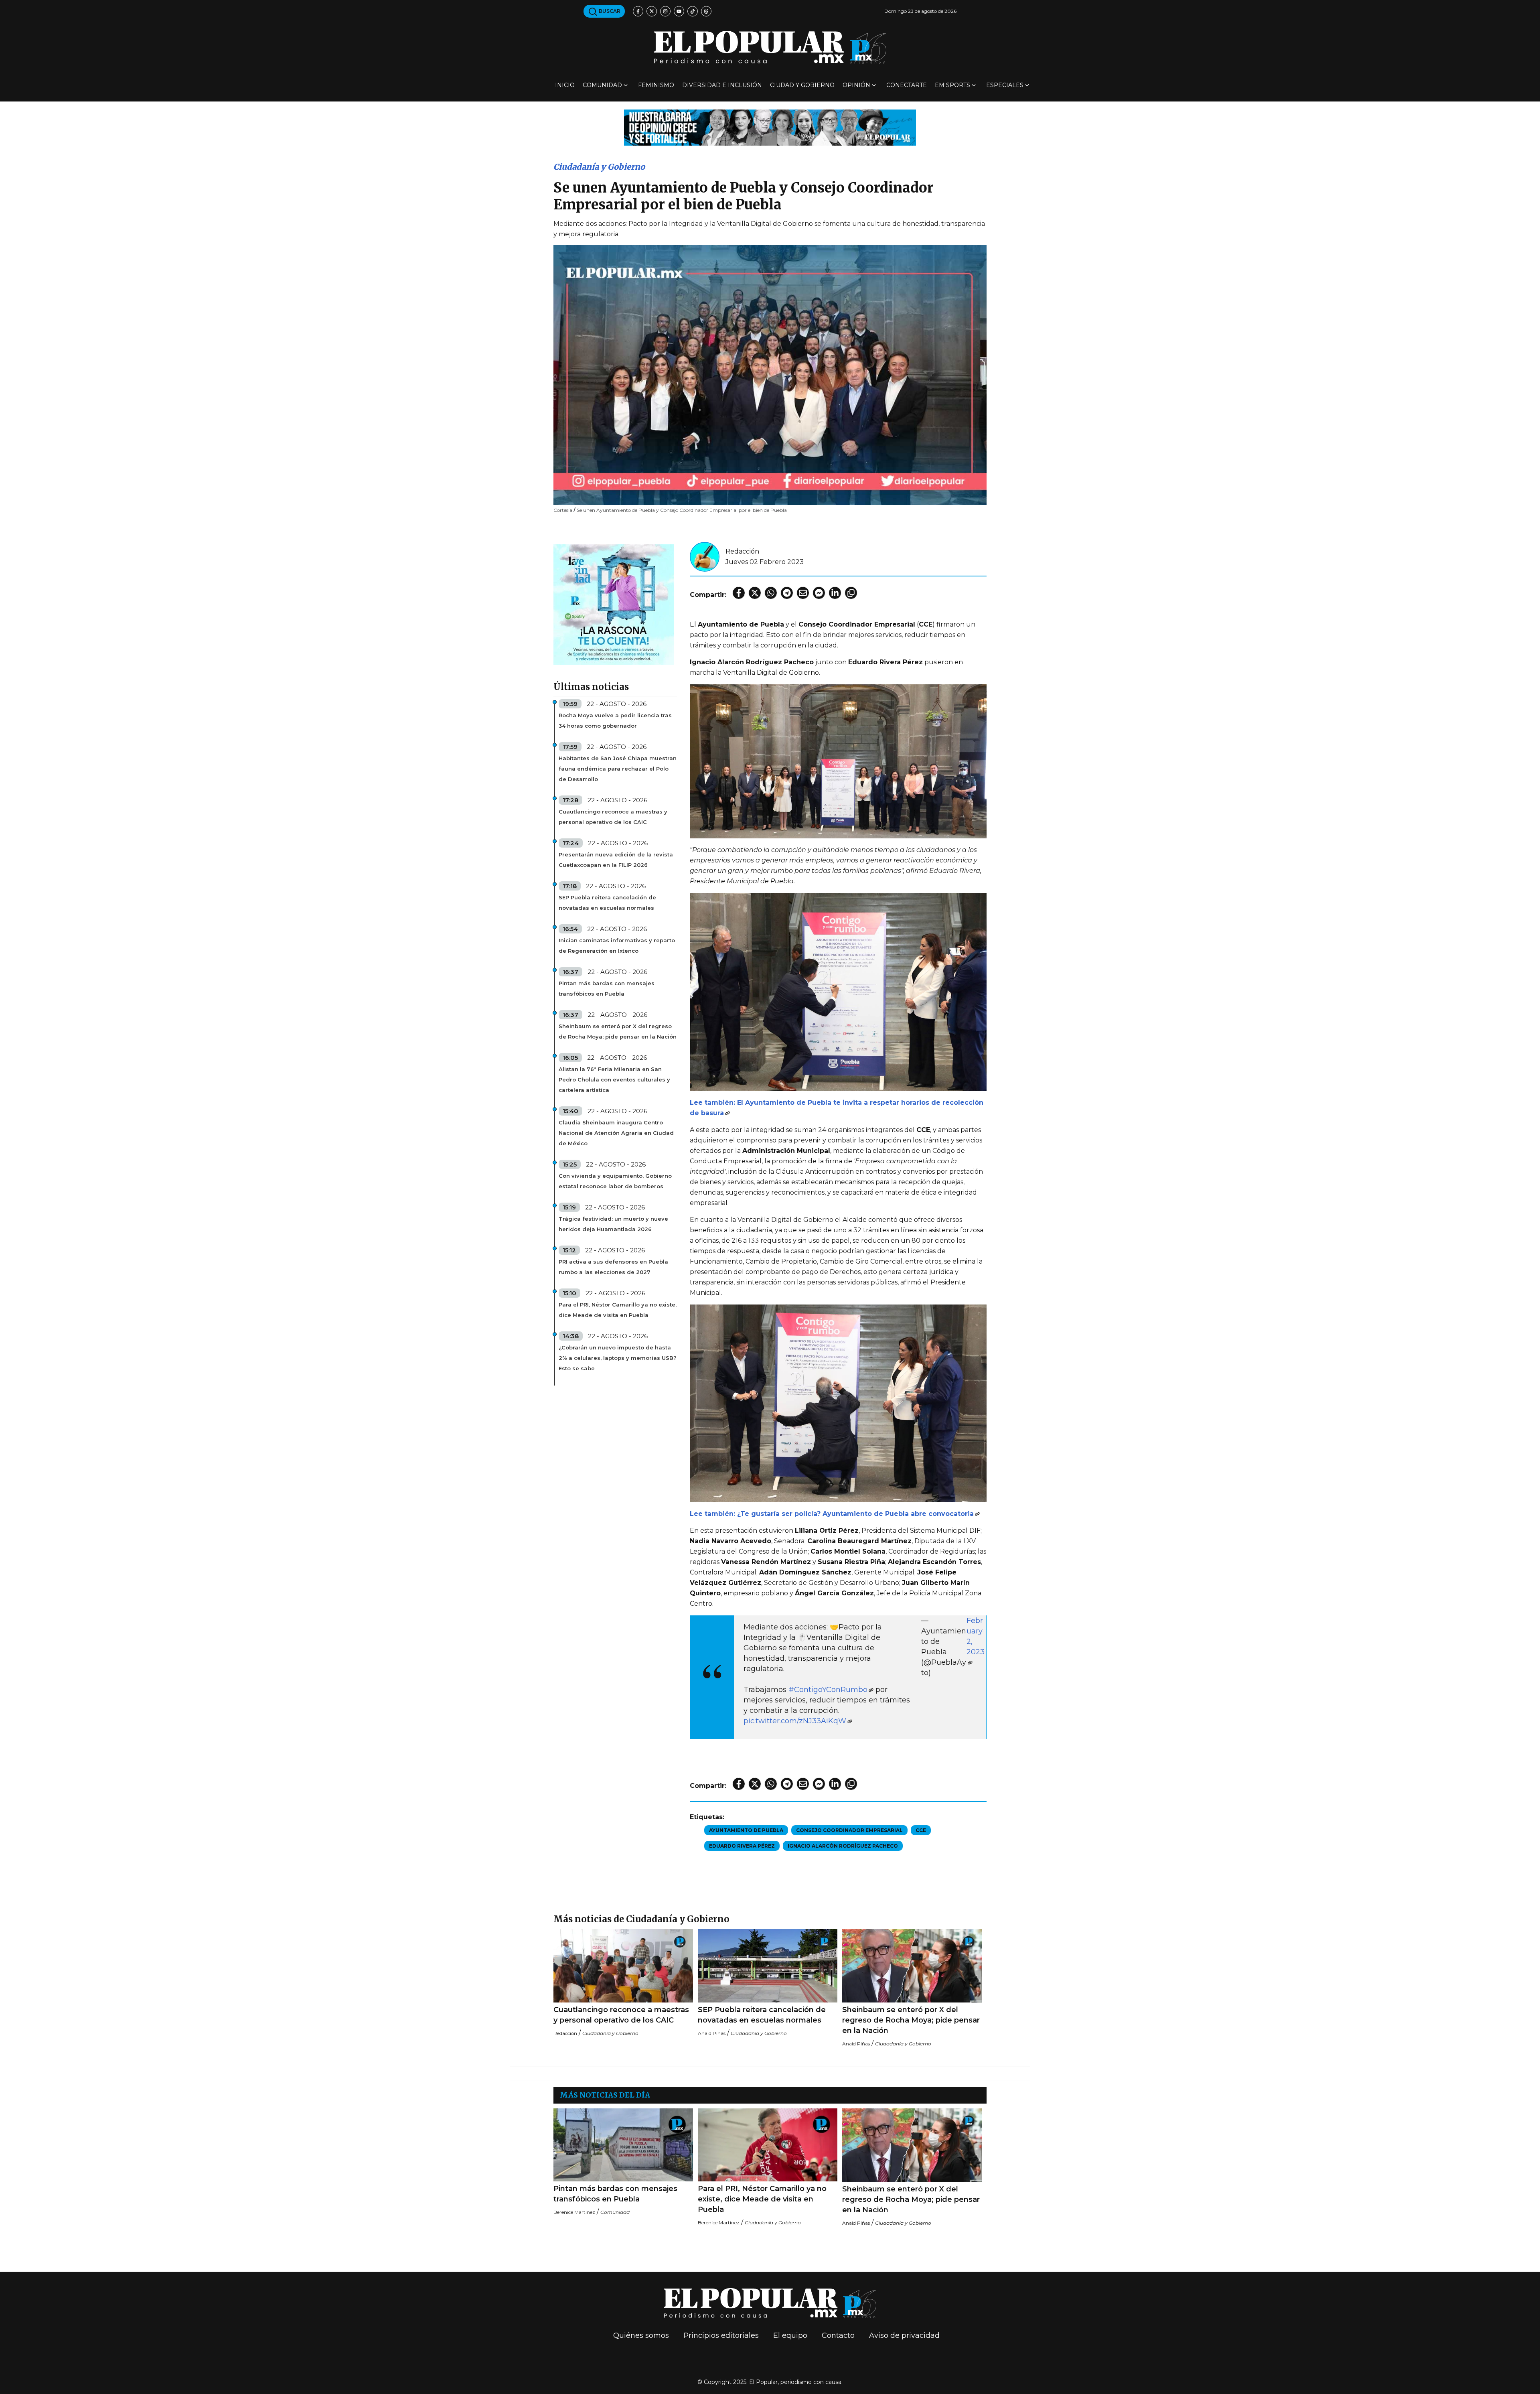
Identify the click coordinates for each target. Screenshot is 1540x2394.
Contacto (838, 2335)
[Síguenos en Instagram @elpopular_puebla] (665, 11)
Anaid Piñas (712, 2033)
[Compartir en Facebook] (739, 593)
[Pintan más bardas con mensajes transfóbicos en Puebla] (623, 2145)
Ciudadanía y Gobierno (599, 167)
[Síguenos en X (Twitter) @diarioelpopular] (652, 11)
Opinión (856, 85)
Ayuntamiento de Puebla (746, 1830)
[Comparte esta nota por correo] (803, 593)
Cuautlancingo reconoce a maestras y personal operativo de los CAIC (613, 817)
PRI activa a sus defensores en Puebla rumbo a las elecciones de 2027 (613, 1267)
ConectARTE (907, 85)
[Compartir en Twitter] (755, 593)
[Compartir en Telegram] (787, 593)
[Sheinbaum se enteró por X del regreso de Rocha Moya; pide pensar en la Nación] (912, 1966)
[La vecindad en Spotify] (614, 604)
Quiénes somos (641, 2335)
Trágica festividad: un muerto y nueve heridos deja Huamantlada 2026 (613, 1224)
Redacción (742, 551)
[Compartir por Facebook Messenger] (819, 593)
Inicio (565, 85)
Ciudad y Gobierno (802, 85)
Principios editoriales (721, 2335)
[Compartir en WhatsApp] (771, 593)
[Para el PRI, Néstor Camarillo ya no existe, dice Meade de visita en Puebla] (768, 2145)
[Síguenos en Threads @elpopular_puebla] (706, 11)
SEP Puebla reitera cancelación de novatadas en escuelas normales (607, 903)
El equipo (790, 2335)
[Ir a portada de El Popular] (770, 48)
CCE (921, 1830)
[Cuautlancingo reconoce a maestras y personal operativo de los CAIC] (623, 1966)
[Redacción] (705, 556)
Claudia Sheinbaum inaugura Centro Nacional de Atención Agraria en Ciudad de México (616, 1133)
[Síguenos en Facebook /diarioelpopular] (638, 11)
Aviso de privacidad (904, 2335)
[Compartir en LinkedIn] (835, 593)
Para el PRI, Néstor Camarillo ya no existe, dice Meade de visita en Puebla (618, 1310)
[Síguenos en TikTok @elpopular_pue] (693, 11)
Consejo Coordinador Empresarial (849, 1830)
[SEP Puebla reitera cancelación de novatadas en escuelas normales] (768, 1966)
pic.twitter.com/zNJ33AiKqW (795, 1721)
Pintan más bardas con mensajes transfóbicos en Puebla (607, 988)
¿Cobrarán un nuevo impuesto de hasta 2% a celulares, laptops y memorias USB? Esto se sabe (618, 1358)
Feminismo (656, 85)
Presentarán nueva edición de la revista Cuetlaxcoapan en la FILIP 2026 (616, 860)
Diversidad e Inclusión (722, 85)
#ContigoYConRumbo (828, 1690)
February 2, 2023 (976, 1636)
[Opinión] (770, 127)
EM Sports (952, 85)
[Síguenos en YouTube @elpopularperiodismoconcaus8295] (679, 11)
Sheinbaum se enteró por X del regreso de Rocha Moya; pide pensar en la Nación (618, 1031)
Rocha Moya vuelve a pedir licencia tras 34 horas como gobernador (615, 720)
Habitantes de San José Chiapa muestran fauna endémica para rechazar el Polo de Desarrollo (618, 769)
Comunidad (602, 85)
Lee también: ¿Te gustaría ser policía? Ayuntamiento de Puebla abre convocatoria (832, 1514)
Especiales (1005, 85)
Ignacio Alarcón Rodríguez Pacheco (843, 1846)
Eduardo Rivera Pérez (742, 1846)
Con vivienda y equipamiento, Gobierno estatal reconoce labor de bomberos (615, 1181)
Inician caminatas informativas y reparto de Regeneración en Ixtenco (617, 945)
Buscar (609, 11)
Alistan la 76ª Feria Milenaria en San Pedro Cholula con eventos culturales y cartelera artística (614, 1079)
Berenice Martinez (574, 2212)
